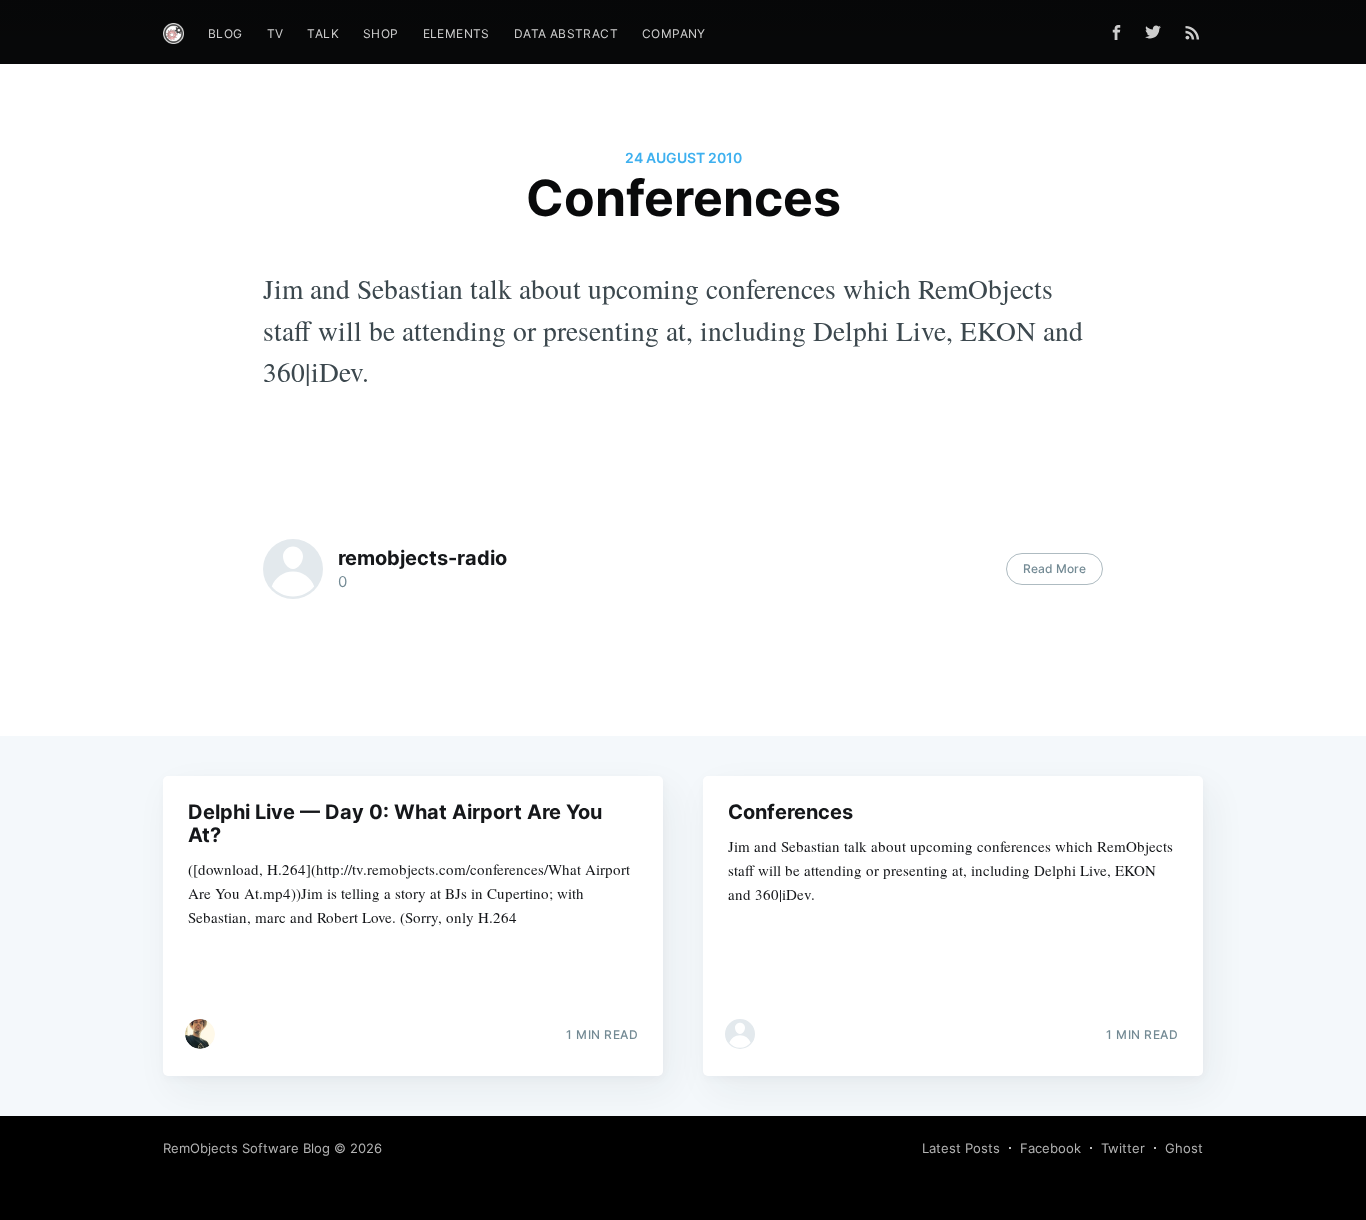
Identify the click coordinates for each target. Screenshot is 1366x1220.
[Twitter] (1158, 32)
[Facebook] (1116, 32)
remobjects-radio (422, 558)
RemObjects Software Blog (246, 1148)
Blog (225, 33)
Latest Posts (961, 1148)
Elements (456, 33)
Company (674, 33)
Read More (1054, 568)
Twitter (1123, 1148)
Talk (323, 33)
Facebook (1050, 1148)
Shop (381, 33)
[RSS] (1192, 32)
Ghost (1184, 1148)
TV (275, 33)
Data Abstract (566, 33)
